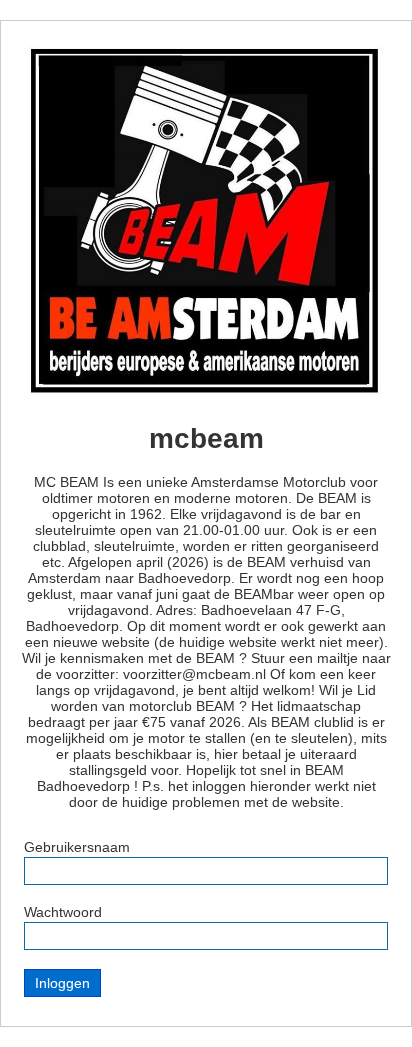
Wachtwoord (63, 912)
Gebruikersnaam (77, 847)
